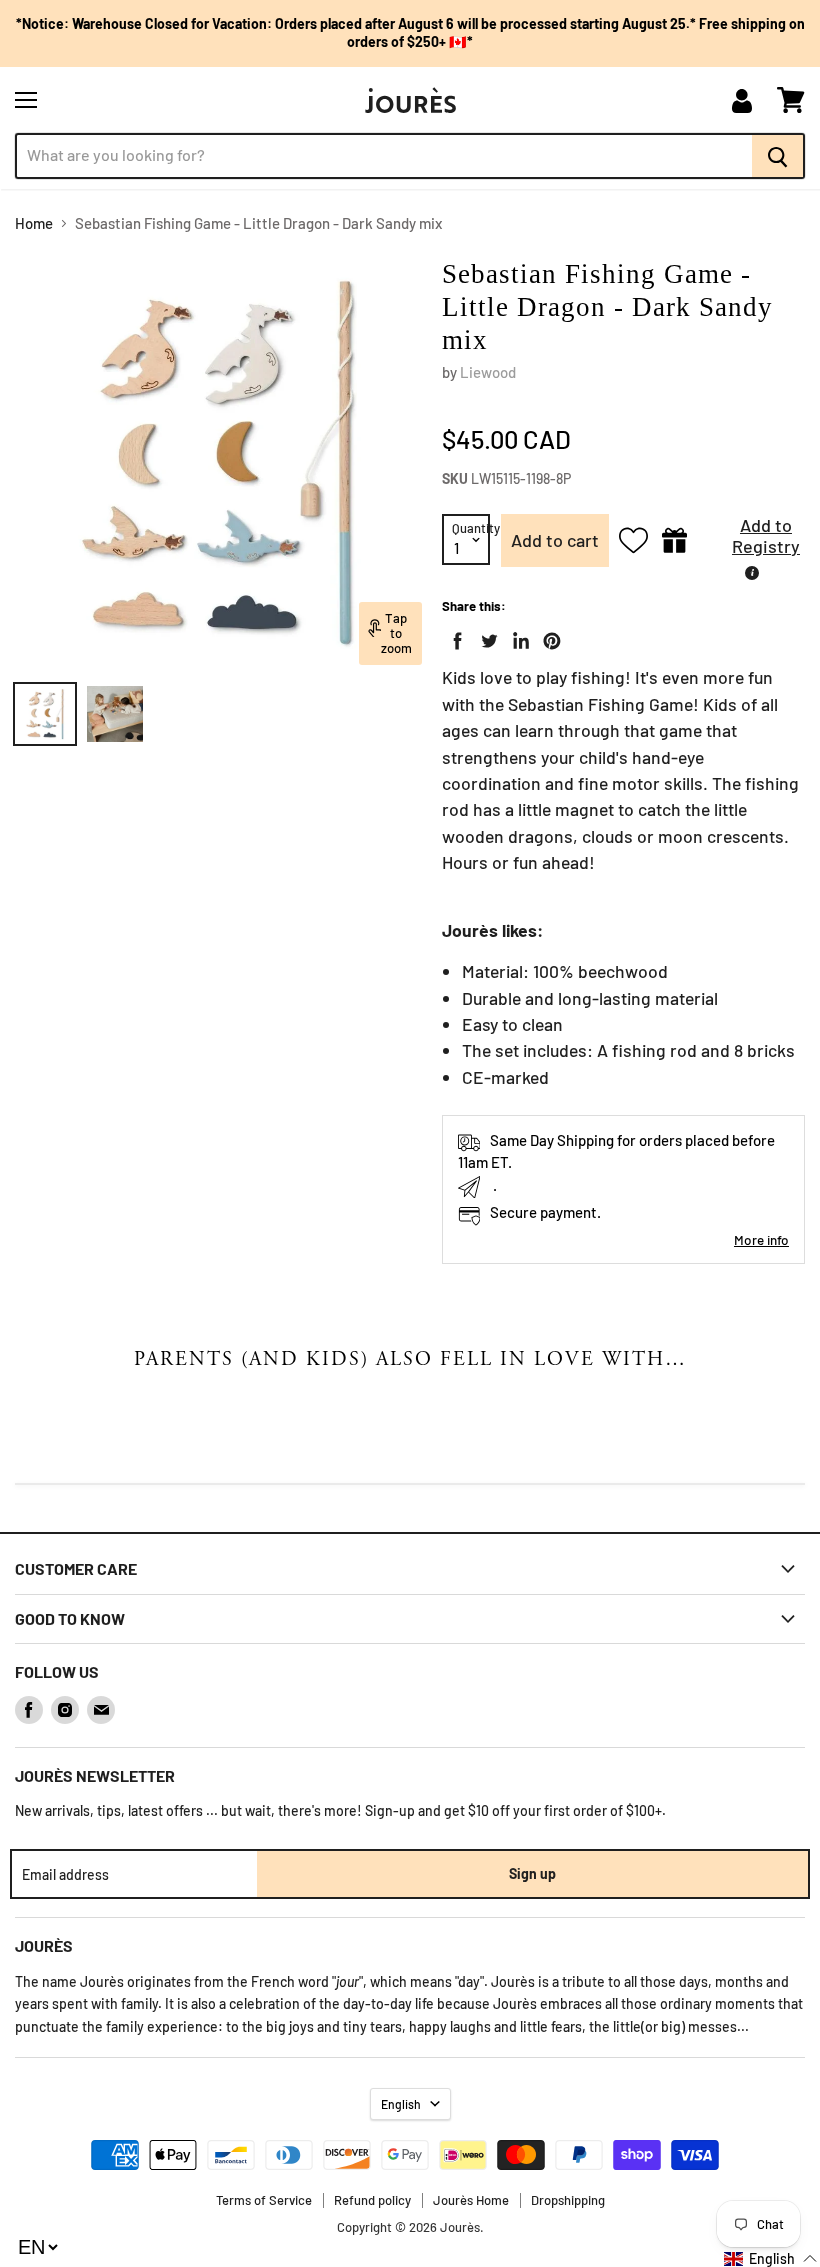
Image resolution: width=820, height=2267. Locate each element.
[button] (751, 540)
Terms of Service (264, 2200)
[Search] (778, 156)
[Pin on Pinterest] (548, 637)
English (401, 2104)
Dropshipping (568, 2200)
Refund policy (372, 2200)
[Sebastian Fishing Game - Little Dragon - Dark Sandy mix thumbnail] (45, 714)
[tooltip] (752, 573)
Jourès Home (471, 2200)
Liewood (488, 372)
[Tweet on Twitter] (485, 637)
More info (761, 1239)
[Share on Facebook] (454, 637)
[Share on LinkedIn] (517, 637)
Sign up (532, 1873)
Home (34, 223)
